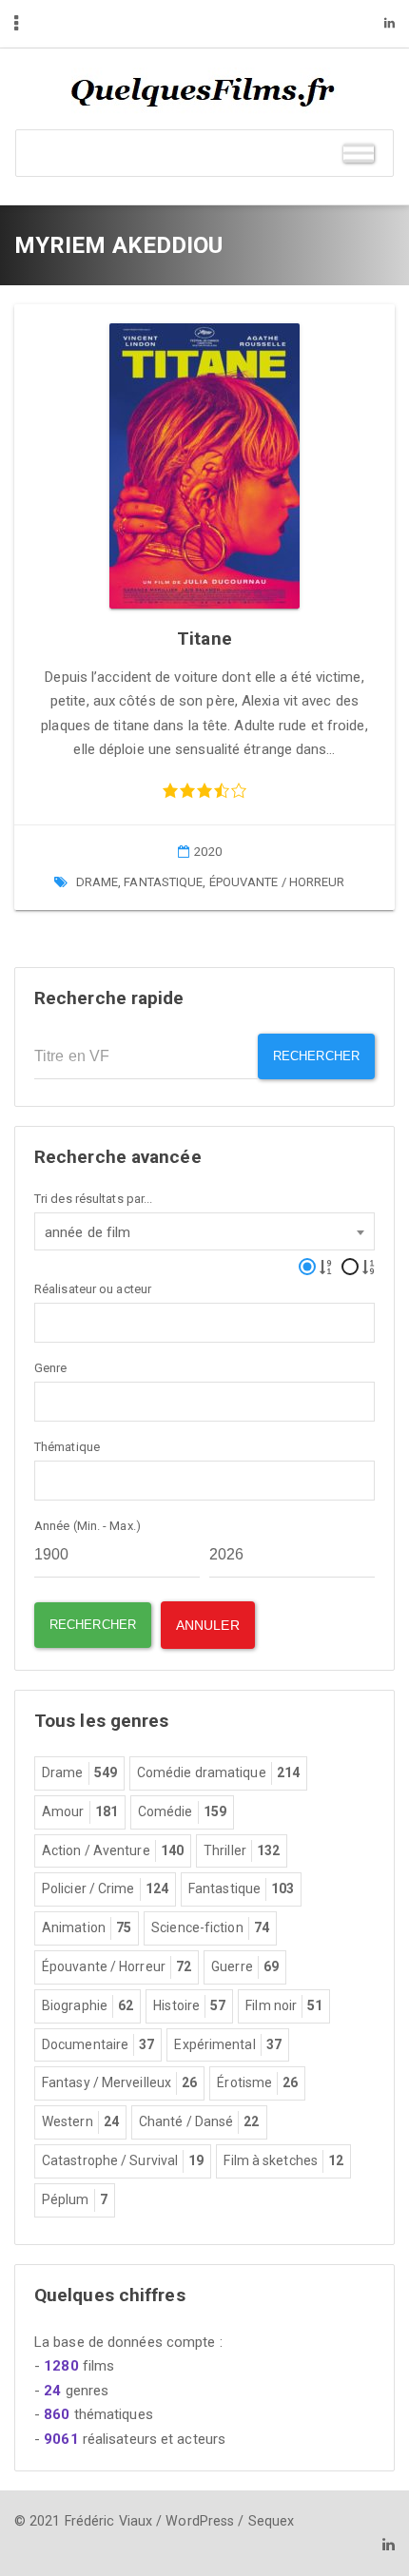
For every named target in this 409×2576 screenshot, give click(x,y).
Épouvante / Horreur (277, 882)
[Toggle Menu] (359, 153)
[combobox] (204, 1231)
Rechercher (316, 1056)
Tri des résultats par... (93, 1199)
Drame (97, 882)
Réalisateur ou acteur (93, 1289)
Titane (204, 639)
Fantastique (163, 882)
